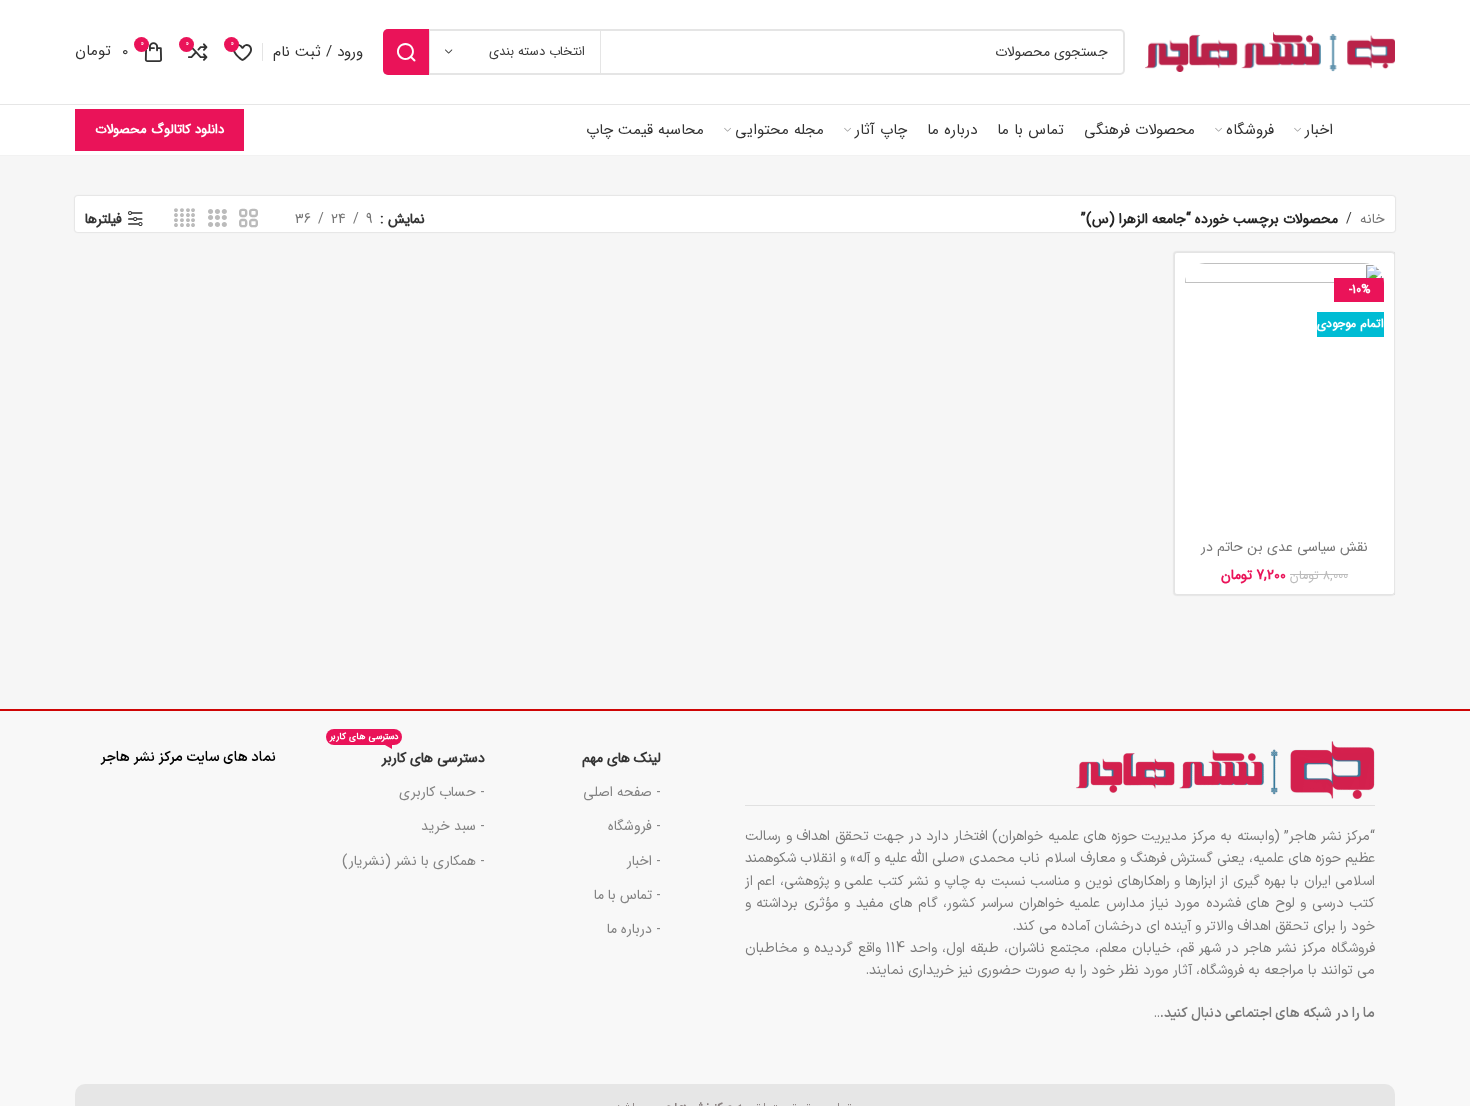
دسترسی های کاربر (407, 755)
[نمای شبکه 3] (217, 219)
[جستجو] (406, 52)
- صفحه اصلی (622, 792)
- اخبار (644, 861)
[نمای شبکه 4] (184, 219)
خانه (1372, 219)
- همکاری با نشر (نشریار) (413, 861)
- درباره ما (634, 929)
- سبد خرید (453, 826)
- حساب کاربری (442, 792)
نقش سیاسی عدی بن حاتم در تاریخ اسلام (1284, 557)
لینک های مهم (621, 758)
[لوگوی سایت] (1270, 52)
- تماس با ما (627, 895)
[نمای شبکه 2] (248, 219)
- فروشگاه (634, 826)
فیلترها (103, 219)
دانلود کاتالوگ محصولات (159, 129)
